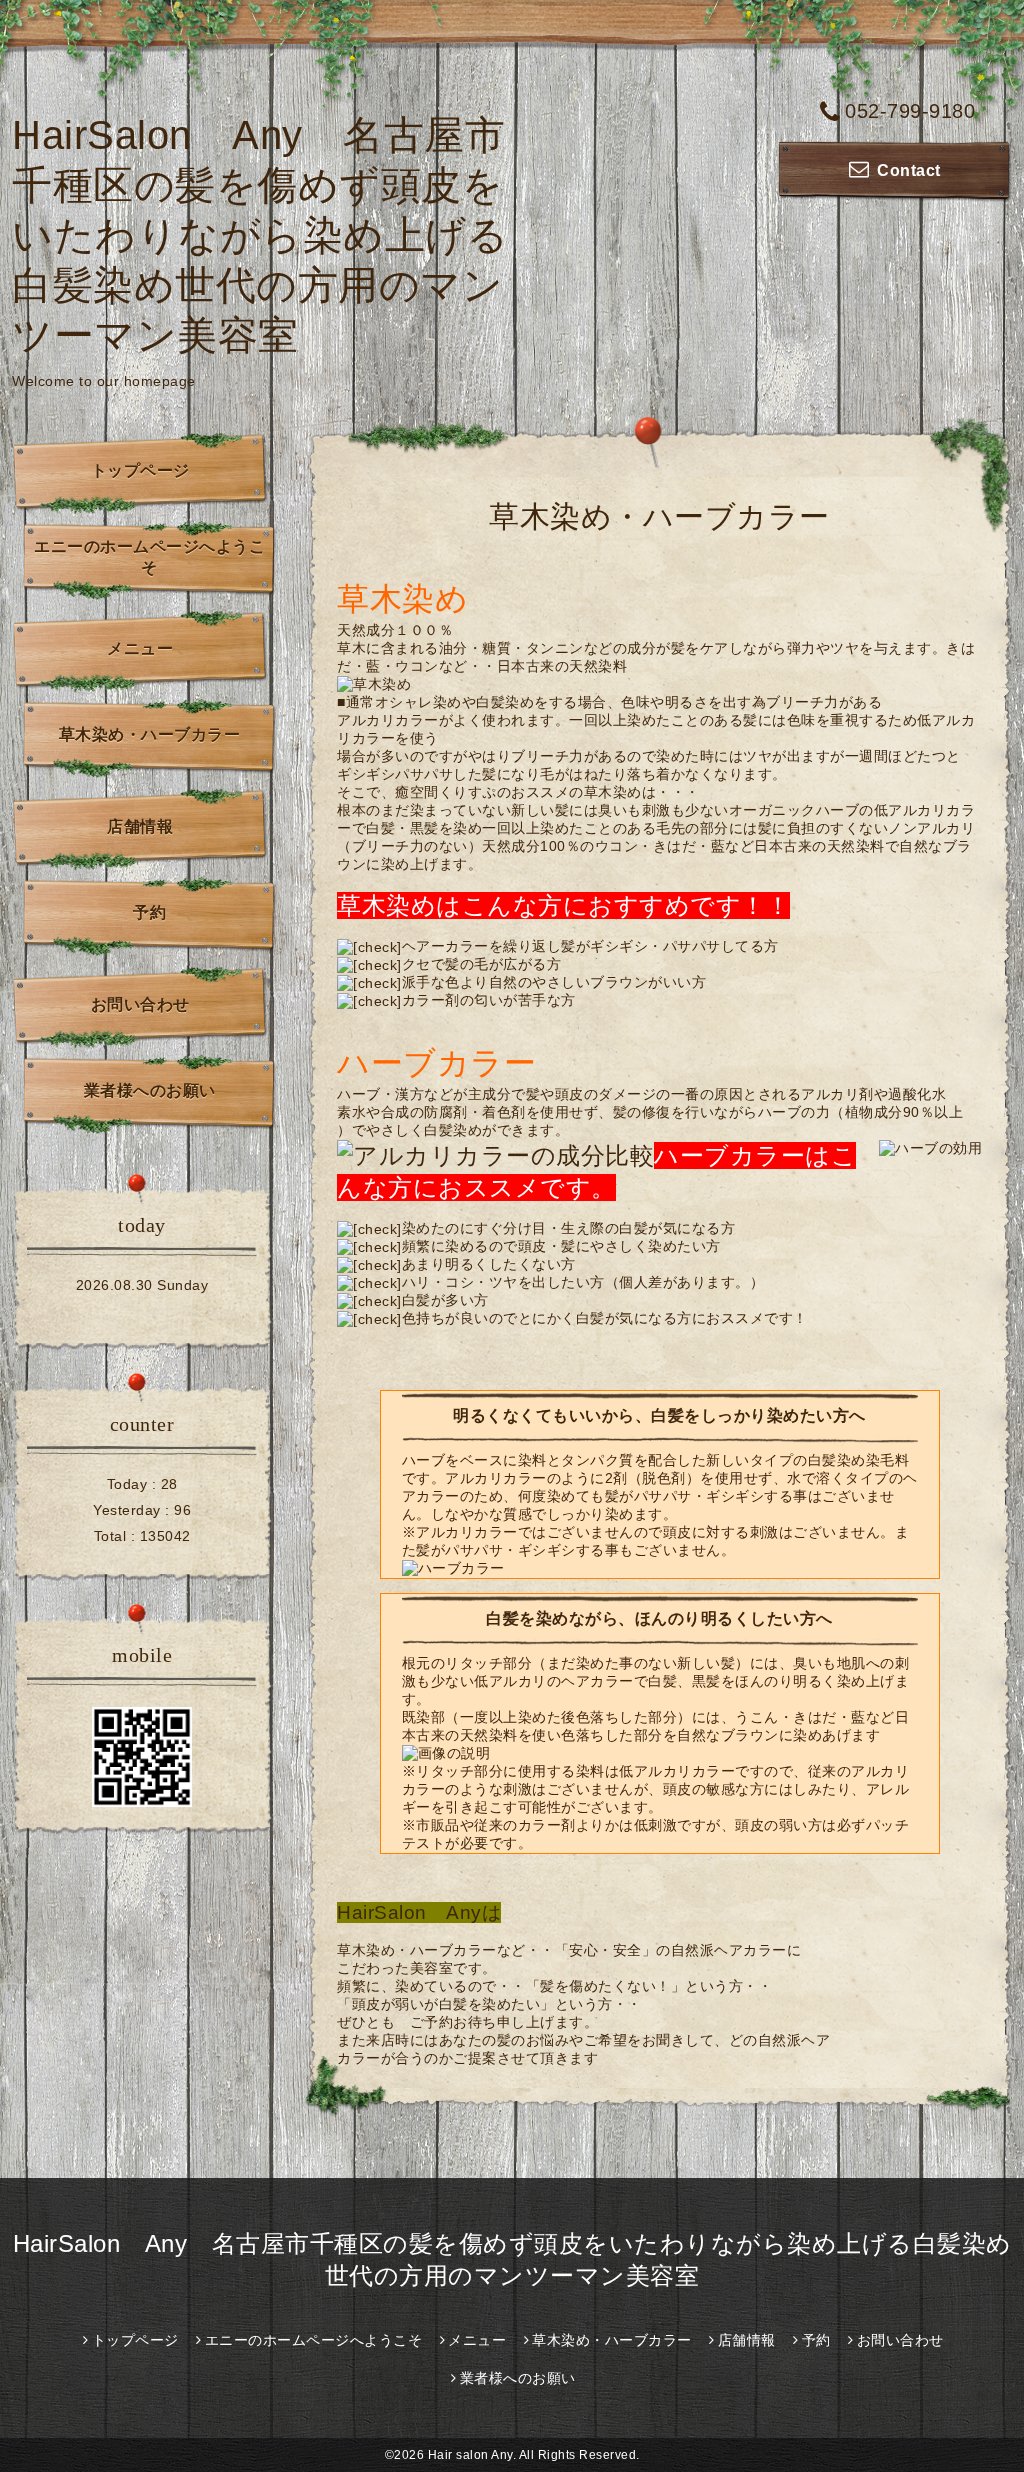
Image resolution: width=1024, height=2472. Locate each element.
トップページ (140, 470)
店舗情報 (140, 826)
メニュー (140, 648)
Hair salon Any (470, 2455)
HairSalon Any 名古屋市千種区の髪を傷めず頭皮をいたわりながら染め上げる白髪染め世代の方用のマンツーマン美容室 (260, 235)
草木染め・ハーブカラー (150, 734)
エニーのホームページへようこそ (149, 557)
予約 (149, 912)
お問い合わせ (140, 1004)
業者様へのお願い (150, 1090)
